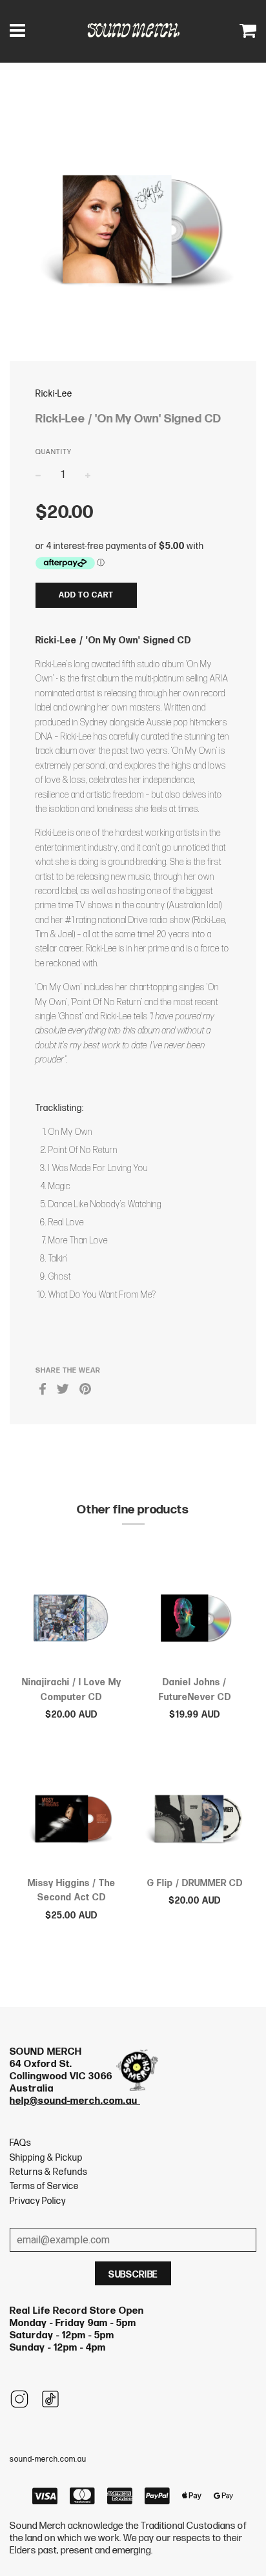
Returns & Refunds (48, 2172)
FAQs (20, 2143)
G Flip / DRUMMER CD (195, 1883)
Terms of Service (44, 2186)
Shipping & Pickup (46, 2158)
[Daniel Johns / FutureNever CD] (195, 1615)
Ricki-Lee (54, 394)
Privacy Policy (38, 2201)
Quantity (54, 452)
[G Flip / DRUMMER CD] (195, 1816)
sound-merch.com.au (48, 2459)
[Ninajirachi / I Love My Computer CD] (71, 1615)
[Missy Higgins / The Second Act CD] (71, 1816)
